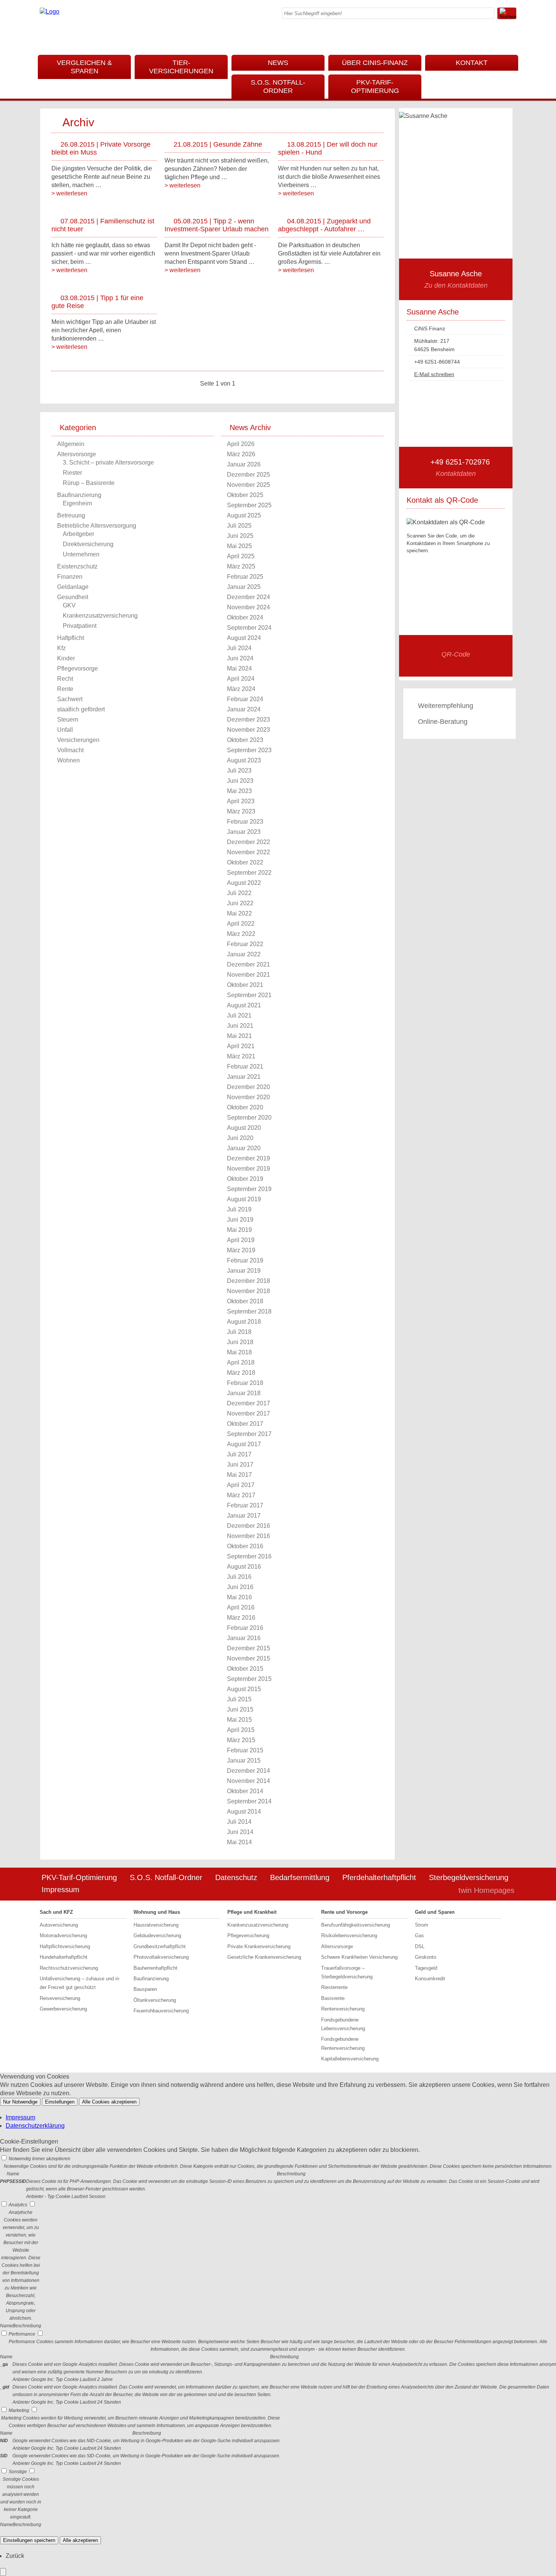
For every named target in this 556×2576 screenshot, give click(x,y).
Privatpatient (80, 626)
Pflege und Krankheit (252, 1912)
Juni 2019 (240, 1220)
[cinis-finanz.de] (50, 12)
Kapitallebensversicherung (350, 2059)
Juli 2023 (239, 771)
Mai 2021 (239, 1036)
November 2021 (248, 975)
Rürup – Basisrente (89, 483)
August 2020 (244, 1128)
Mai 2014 (239, 1842)
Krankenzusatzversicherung (100, 616)
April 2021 (241, 1046)
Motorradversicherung (63, 1935)
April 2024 (241, 679)
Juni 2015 (240, 1709)
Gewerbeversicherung (63, 2009)
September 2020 (249, 1118)
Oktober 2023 (245, 740)
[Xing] (514, 36)
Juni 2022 (240, 903)
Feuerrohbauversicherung (161, 2011)
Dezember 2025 (248, 475)
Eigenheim (77, 503)
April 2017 (241, 1485)
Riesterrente (334, 1987)
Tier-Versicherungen (181, 67)
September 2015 (249, 1679)
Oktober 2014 (245, 1791)
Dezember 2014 (248, 1771)
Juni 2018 (240, 1342)
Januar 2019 (244, 1271)
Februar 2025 (245, 577)
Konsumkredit (430, 1979)
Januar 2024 (244, 709)
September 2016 (249, 1556)
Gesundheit (73, 597)
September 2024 (249, 628)
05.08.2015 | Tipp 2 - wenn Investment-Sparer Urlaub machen (217, 225)
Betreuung (71, 515)
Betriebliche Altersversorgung (97, 526)
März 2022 (241, 934)
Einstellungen (60, 2102)
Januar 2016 (244, 1638)
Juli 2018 (239, 1332)
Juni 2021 (240, 1026)
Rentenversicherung (343, 2009)
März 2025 (241, 566)
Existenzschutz (77, 566)
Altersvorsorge (77, 454)
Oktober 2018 (245, 1301)
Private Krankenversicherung (259, 1946)
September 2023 (249, 750)
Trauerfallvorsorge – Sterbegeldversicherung (347, 1972)
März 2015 (241, 1740)
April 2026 (241, 444)
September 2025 (249, 505)
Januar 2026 (244, 464)
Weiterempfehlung (446, 706)
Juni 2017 (240, 1465)
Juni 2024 (240, 658)
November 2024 (248, 607)
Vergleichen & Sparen (84, 67)
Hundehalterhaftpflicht (64, 1957)
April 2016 (241, 1607)
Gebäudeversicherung (157, 1935)
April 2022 (241, 924)
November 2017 (248, 1413)
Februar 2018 (245, 1383)
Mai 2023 (239, 791)
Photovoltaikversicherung (161, 1957)
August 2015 (244, 1689)
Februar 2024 (245, 699)
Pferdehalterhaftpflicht (379, 1877)
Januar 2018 (244, 1393)
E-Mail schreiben (434, 374)
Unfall (65, 730)
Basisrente (333, 1998)
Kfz (61, 648)
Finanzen (70, 577)
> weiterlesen (69, 193)
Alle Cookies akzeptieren (109, 2102)
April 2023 (241, 801)
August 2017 (244, 1444)
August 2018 (244, 1322)
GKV (69, 605)
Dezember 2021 (248, 964)
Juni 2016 (240, 1587)
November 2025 (248, 485)
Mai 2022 (239, 913)
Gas (419, 1935)
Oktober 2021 (245, 985)
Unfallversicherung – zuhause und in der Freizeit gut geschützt (79, 1983)
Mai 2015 (239, 1720)
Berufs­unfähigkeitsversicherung (356, 1925)
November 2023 (248, 730)
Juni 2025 (240, 536)
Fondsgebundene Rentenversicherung (343, 2043)
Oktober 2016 (245, 1546)
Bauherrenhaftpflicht (155, 1968)
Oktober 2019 (245, 1179)
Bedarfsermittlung (300, 1877)
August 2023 (244, 760)
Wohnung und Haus (157, 1912)
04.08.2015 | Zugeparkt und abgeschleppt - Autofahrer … (324, 225)
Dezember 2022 (248, 842)
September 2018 (249, 1311)
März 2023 (241, 811)
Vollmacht (70, 750)
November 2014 (248, 1781)
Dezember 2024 (248, 597)
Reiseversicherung (60, 1998)
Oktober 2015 (245, 1669)
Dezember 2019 (248, 1158)
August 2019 (244, 1199)
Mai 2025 (239, 546)
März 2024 (241, 689)
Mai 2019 (239, 1230)
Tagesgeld (426, 1968)
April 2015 (241, 1730)
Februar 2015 (245, 1750)
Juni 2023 (240, 781)
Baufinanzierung (79, 495)
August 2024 (244, 638)
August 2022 (244, 883)
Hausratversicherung (156, 1925)
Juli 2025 (239, 526)
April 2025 (241, 556)
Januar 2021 (244, 1077)
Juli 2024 (239, 648)
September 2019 (249, 1189)
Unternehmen (81, 554)
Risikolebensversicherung (349, 1935)
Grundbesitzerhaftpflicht (160, 1946)
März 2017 (241, 1495)
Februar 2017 (245, 1505)
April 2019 (241, 1240)
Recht (65, 679)
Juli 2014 (239, 1822)
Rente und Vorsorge (344, 1912)
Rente (65, 689)
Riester (72, 473)
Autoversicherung (59, 1925)
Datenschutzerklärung (35, 2126)
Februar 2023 (245, 822)
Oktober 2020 (245, 1107)
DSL (420, 1946)
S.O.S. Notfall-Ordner (278, 87)
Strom (422, 1925)
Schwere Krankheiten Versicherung (359, 1957)
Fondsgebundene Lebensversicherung (343, 2024)
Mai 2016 (239, 1597)
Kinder (66, 658)
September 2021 (249, 995)
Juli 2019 (239, 1209)
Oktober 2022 (245, 862)
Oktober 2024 (245, 617)
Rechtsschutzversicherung (69, 1968)
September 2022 (249, 873)
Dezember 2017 (248, 1403)
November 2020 (248, 1097)
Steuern (68, 720)
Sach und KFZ (56, 1912)
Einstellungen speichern (29, 2540)
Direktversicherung (88, 544)
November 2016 (248, 1536)
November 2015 (248, 1658)
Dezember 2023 (248, 720)
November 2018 (248, 1291)
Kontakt (472, 63)
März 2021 (241, 1056)
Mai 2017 (239, 1475)
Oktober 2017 (245, 1424)
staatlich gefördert (81, 709)
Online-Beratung (443, 722)
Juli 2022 (239, 893)
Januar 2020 (244, 1148)
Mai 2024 (239, 668)
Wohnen (68, 760)
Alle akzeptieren (80, 2540)
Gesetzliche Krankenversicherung (264, 1957)
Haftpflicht (71, 638)
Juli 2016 (239, 1577)
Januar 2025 (244, 587)
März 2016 (241, 1618)
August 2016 (244, 1567)
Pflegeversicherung (248, 1935)
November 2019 (248, 1169)
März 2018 (241, 1373)
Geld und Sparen (435, 1912)
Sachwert (70, 699)
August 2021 (244, 1005)
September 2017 (249, 1434)
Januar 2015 (244, 1760)
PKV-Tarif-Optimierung (375, 87)
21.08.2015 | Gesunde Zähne (218, 144)
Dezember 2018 (248, 1281)
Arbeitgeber (78, 534)
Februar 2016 (245, 1628)
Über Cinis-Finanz (375, 63)
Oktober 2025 (245, 495)
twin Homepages (486, 1890)
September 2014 (249, 1801)
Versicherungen (78, 740)
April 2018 (241, 1362)
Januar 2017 (244, 1516)
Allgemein (71, 444)
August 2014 (244, 1812)
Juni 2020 (240, 1138)
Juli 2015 (239, 1699)
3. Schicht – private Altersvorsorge (108, 462)
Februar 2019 (245, 1260)
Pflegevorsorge (78, 668)
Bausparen (145, 1989)
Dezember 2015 (248, 1648)
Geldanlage (73, 587)
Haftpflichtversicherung (65, 1946)
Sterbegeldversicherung (469, 1877)
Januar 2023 (244, 832)
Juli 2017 (239, 1454)
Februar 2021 (245, 1066)
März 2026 (241, 454)
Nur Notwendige (20, 2102)
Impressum (61, 1890)
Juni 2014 (240, 1832)
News (278, 63)
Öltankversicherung (155, 2000)
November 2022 (248, 852)
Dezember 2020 (248, 1087)
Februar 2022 (245, 944)
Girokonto (426, 1957)
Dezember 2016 (248, 1526)
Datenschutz (236, 1877)
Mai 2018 (239, 1352)
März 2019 (241, 1250)
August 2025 (244, 515)
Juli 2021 (239, 1015)
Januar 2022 (244, 954)
